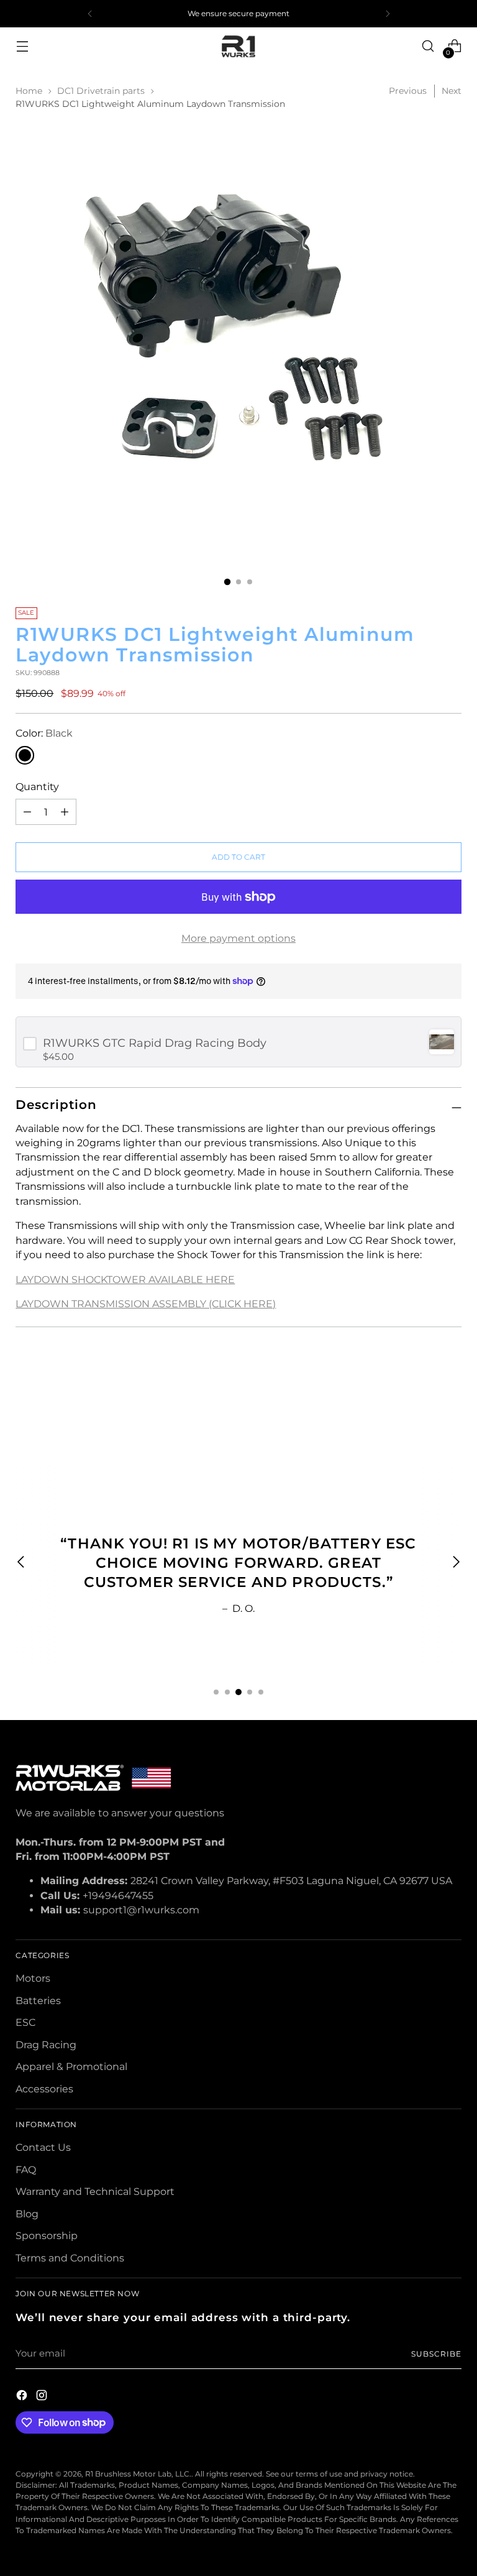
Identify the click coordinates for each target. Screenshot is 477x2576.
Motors (33, 1978)
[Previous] (90, 14)
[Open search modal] (428, 46)
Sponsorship (47, 2236)
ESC (25, 2022)
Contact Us (43, 2147)
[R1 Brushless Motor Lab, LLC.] (238, 46)
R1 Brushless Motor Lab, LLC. (138, 2474)
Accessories (44, 2089)
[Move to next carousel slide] (451, 1395)
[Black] (25, 755)
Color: (44, 733)
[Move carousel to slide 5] (261, 1692)
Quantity (37, 787)
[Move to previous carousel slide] (422, 1396)
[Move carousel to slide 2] (227, 1692)
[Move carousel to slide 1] (216, 1692)
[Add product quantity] (27, 812)
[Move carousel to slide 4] (250, 1692)
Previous (408, 91)
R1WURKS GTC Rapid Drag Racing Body (155, 1043)
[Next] (388, 14)
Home (29, 91)
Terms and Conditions (70, 2258)
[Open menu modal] (22, 46)
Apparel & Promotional (71, 2067)
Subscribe (436, 2354)
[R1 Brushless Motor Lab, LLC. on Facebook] (23, 2397)
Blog (27, 2214)
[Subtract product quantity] (65, 812)
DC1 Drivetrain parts (101, 91)
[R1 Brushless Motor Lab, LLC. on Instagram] (43, 2397)
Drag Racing (46, 2045)
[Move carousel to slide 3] (238, 1692)
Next (452, 91)
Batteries (38, 2001)
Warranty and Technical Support (95, 2192)
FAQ (26, 2170)
